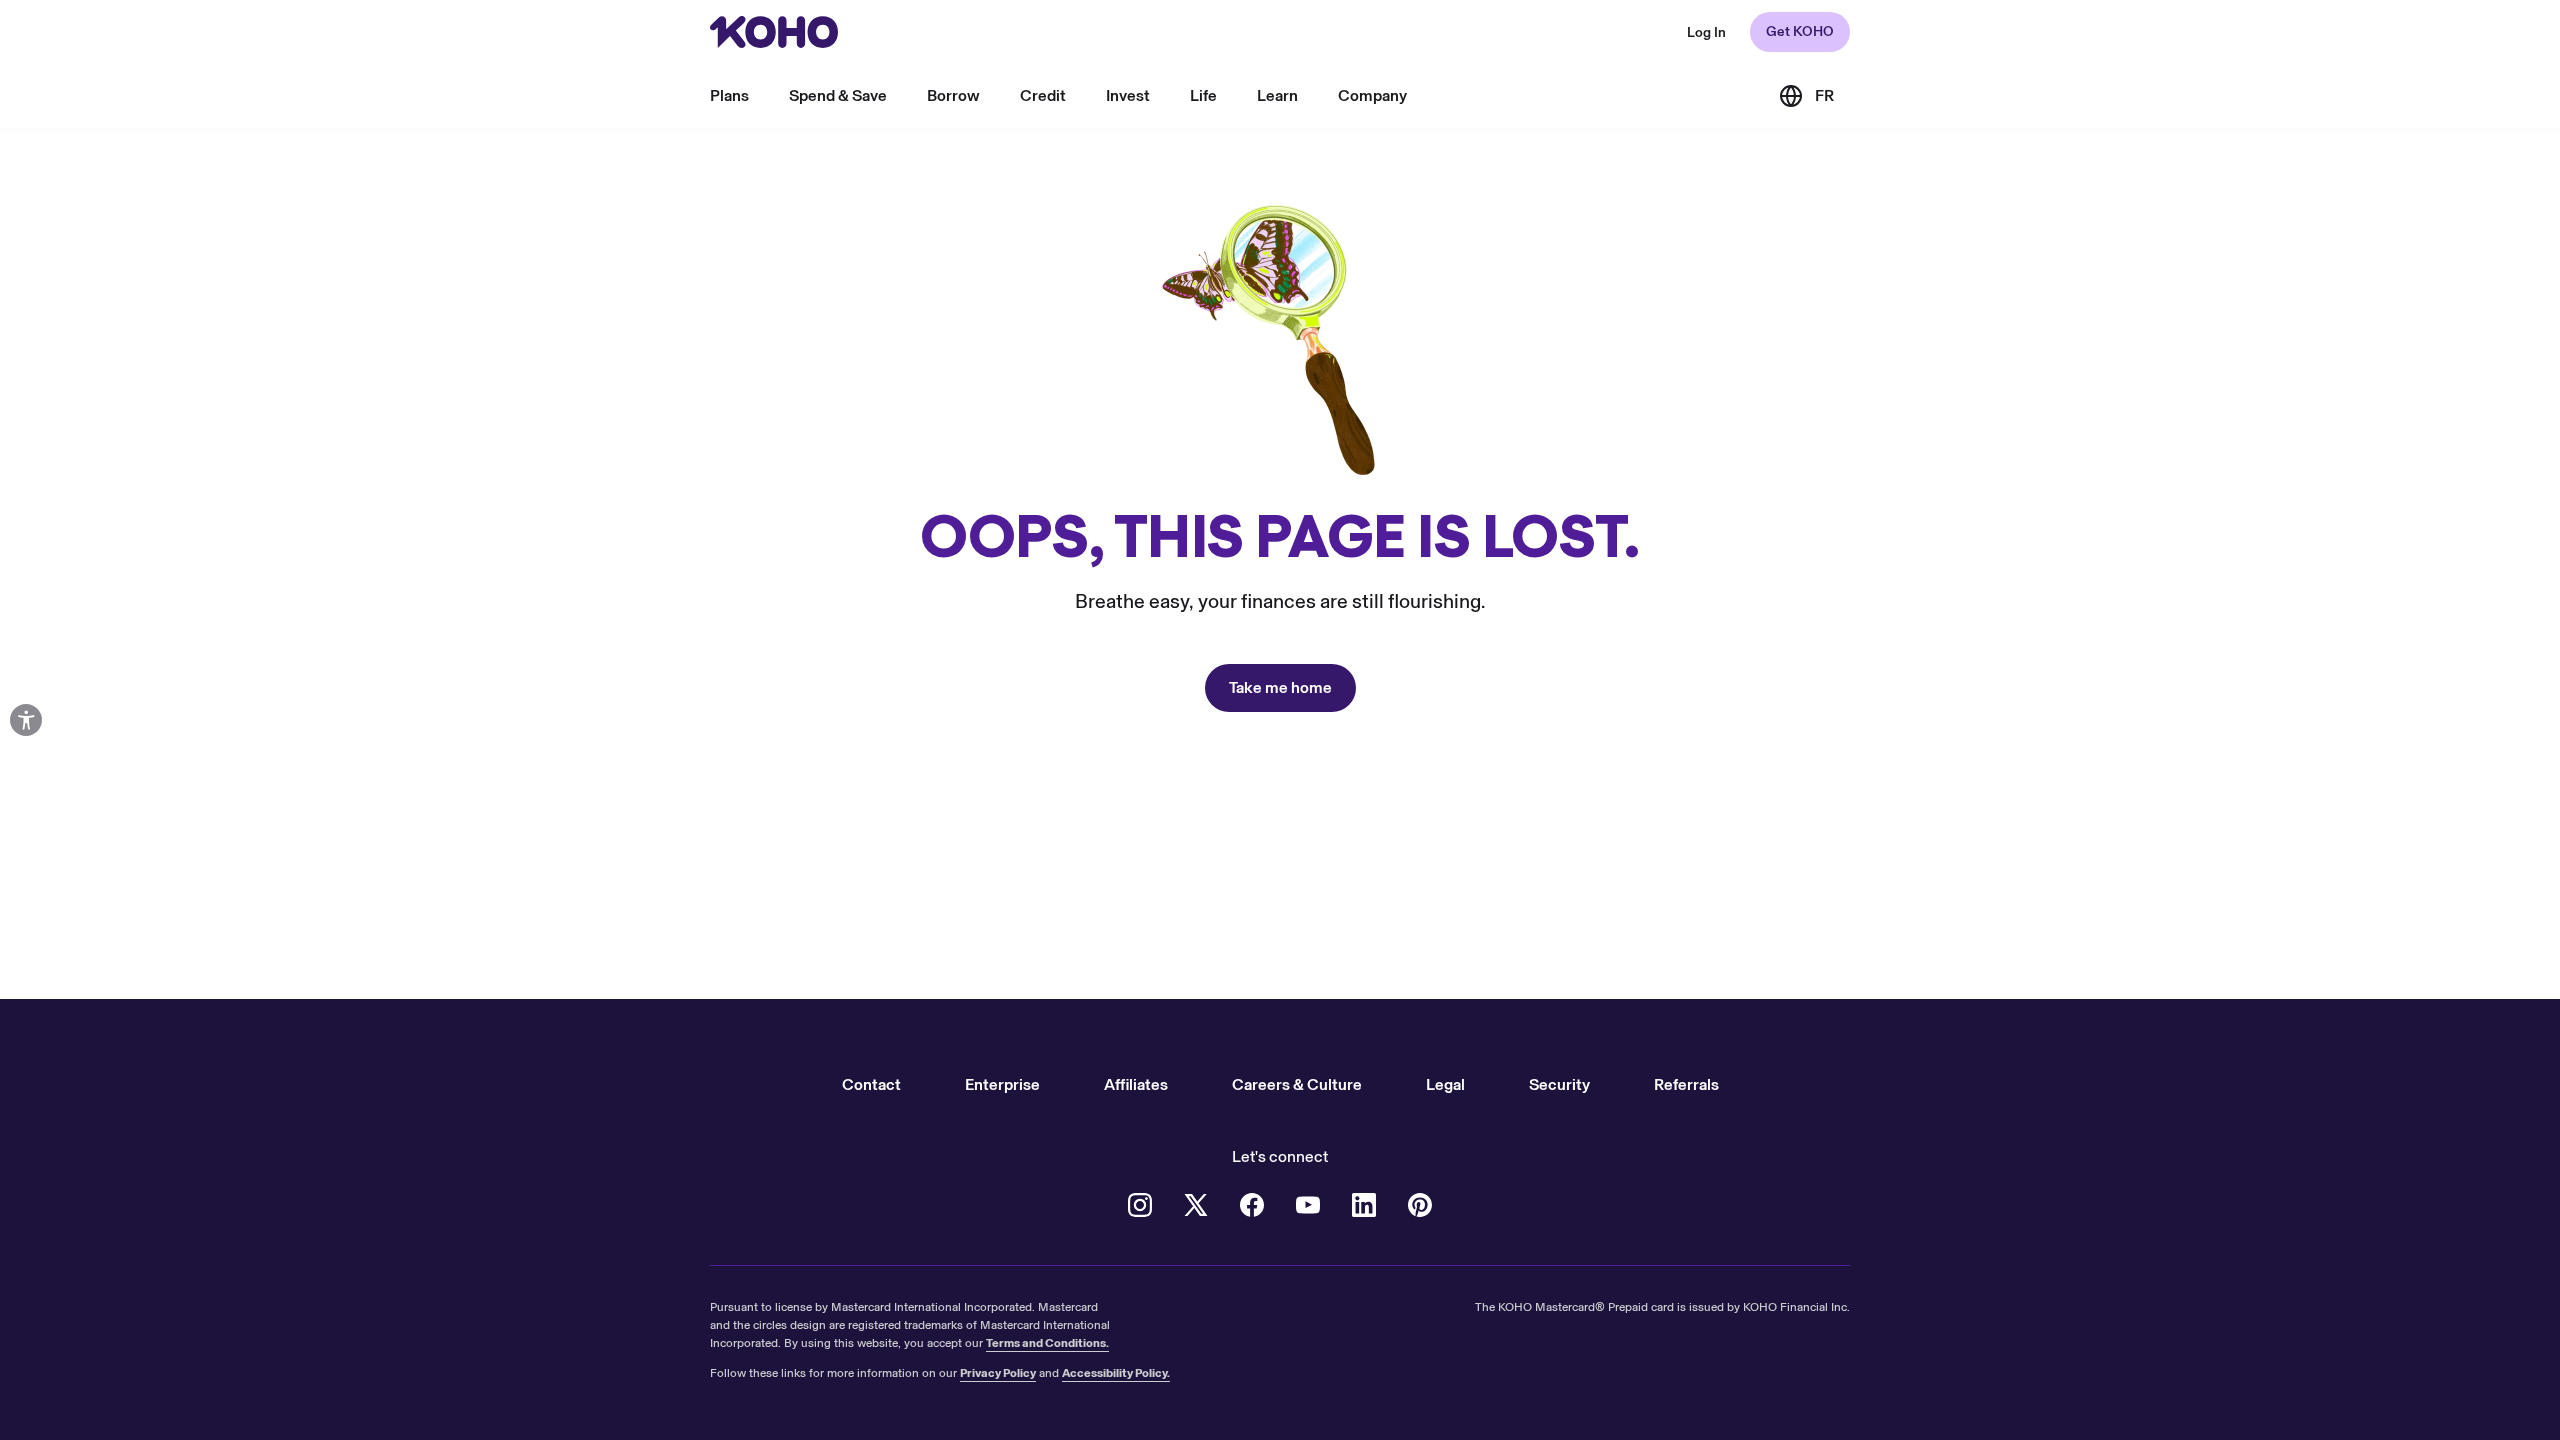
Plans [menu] (729, 95)
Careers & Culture (1297, 1084)
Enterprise (1002, 1084)
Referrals (1686, 1084)
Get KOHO (1800, 31)
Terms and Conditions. (1047, 1343)
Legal (1445, 1084)
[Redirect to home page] (774, 32)
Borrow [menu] (953, 95)
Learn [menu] (1277, 95)
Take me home (1280, 687)
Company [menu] (1372, 95)
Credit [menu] (1043, 95)
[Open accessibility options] (26, 720)
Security (1559, 1084)
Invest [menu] (1128, 95)
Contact (871, 1084)
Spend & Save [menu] (838, 95)
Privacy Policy (998, 1373)
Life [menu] (1203, 95)
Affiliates (1136, 1084)
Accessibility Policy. (1116, 1373)
